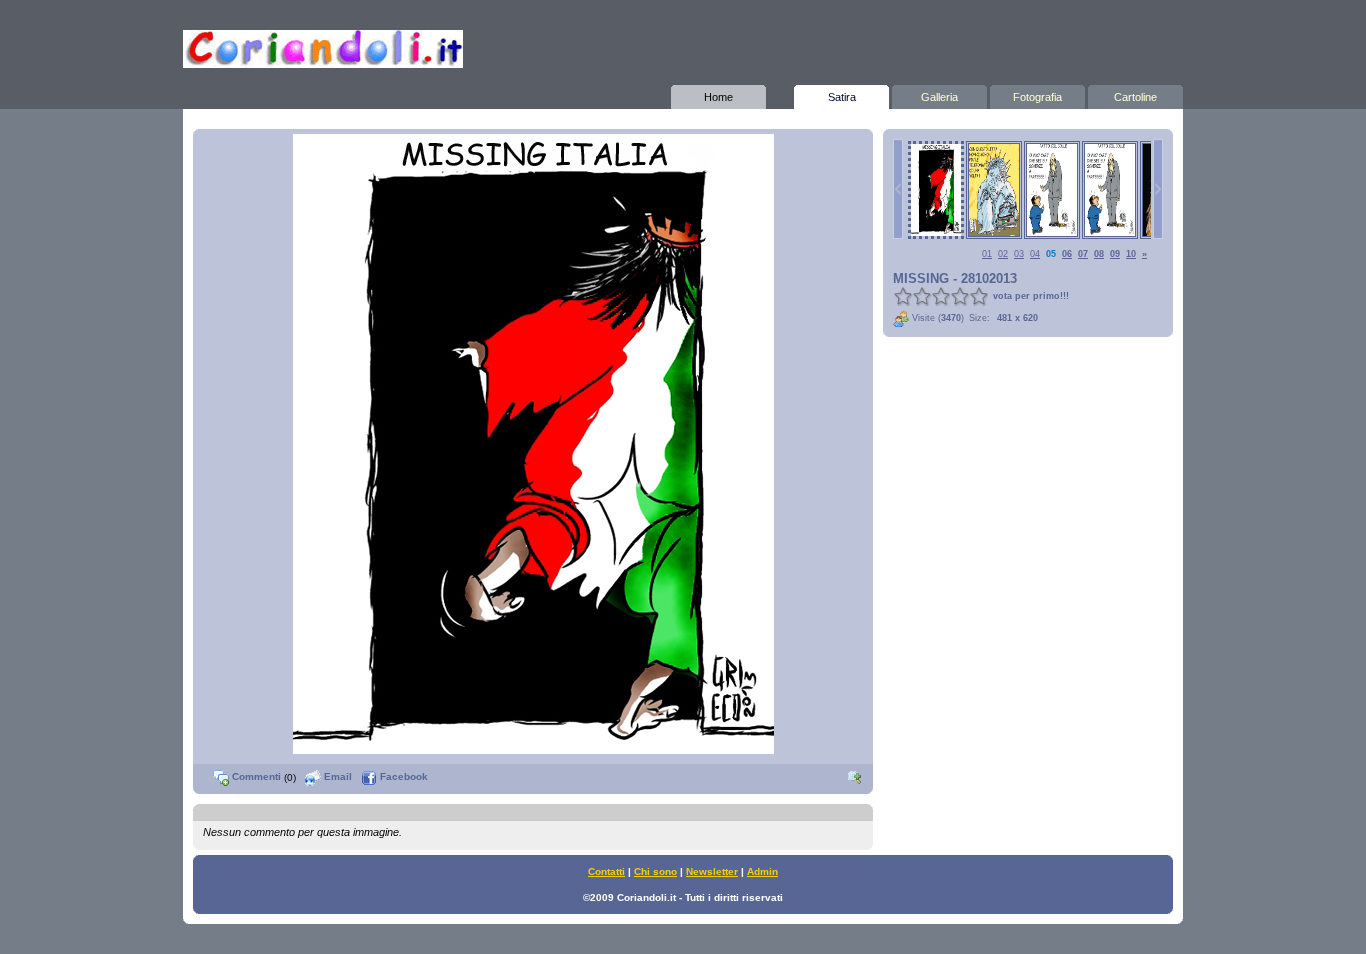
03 (1019, 254)
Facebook (402, 776)
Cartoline (1135, 97)
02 (1003, 254)
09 (1115, 254)
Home (718, 97)
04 (1035, 254)
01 (987, 254)
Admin (762, 871)
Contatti (606, 871)
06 (1067, 254)
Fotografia (1037, 97)
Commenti (255, 776)
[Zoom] (855, 776)
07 (1083, 254)
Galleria (939, 97)
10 (1131, 254)
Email (336, 776)
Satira (842, 97)
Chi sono (655, 871)
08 (1099, 254)
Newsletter (712, 871)
